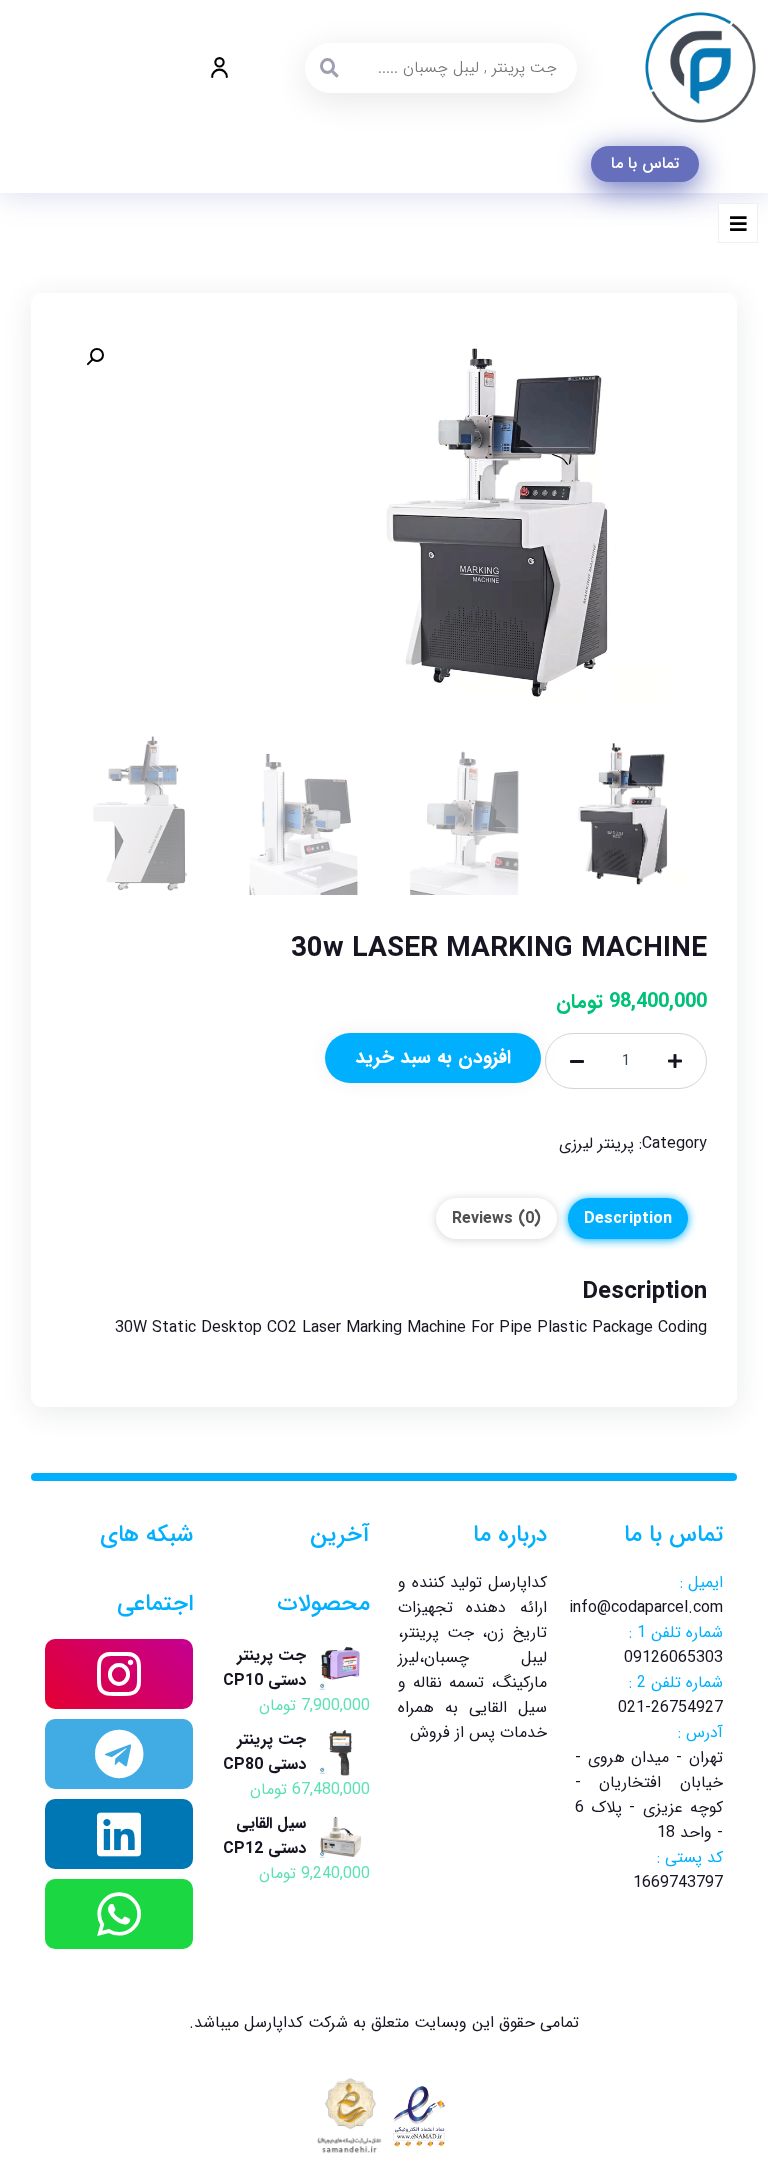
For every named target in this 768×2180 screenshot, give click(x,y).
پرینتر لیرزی (596, 1143)
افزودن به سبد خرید (433, 1058)
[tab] (628, 1218)
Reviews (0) (496, 1218)
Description (628, 1218)
